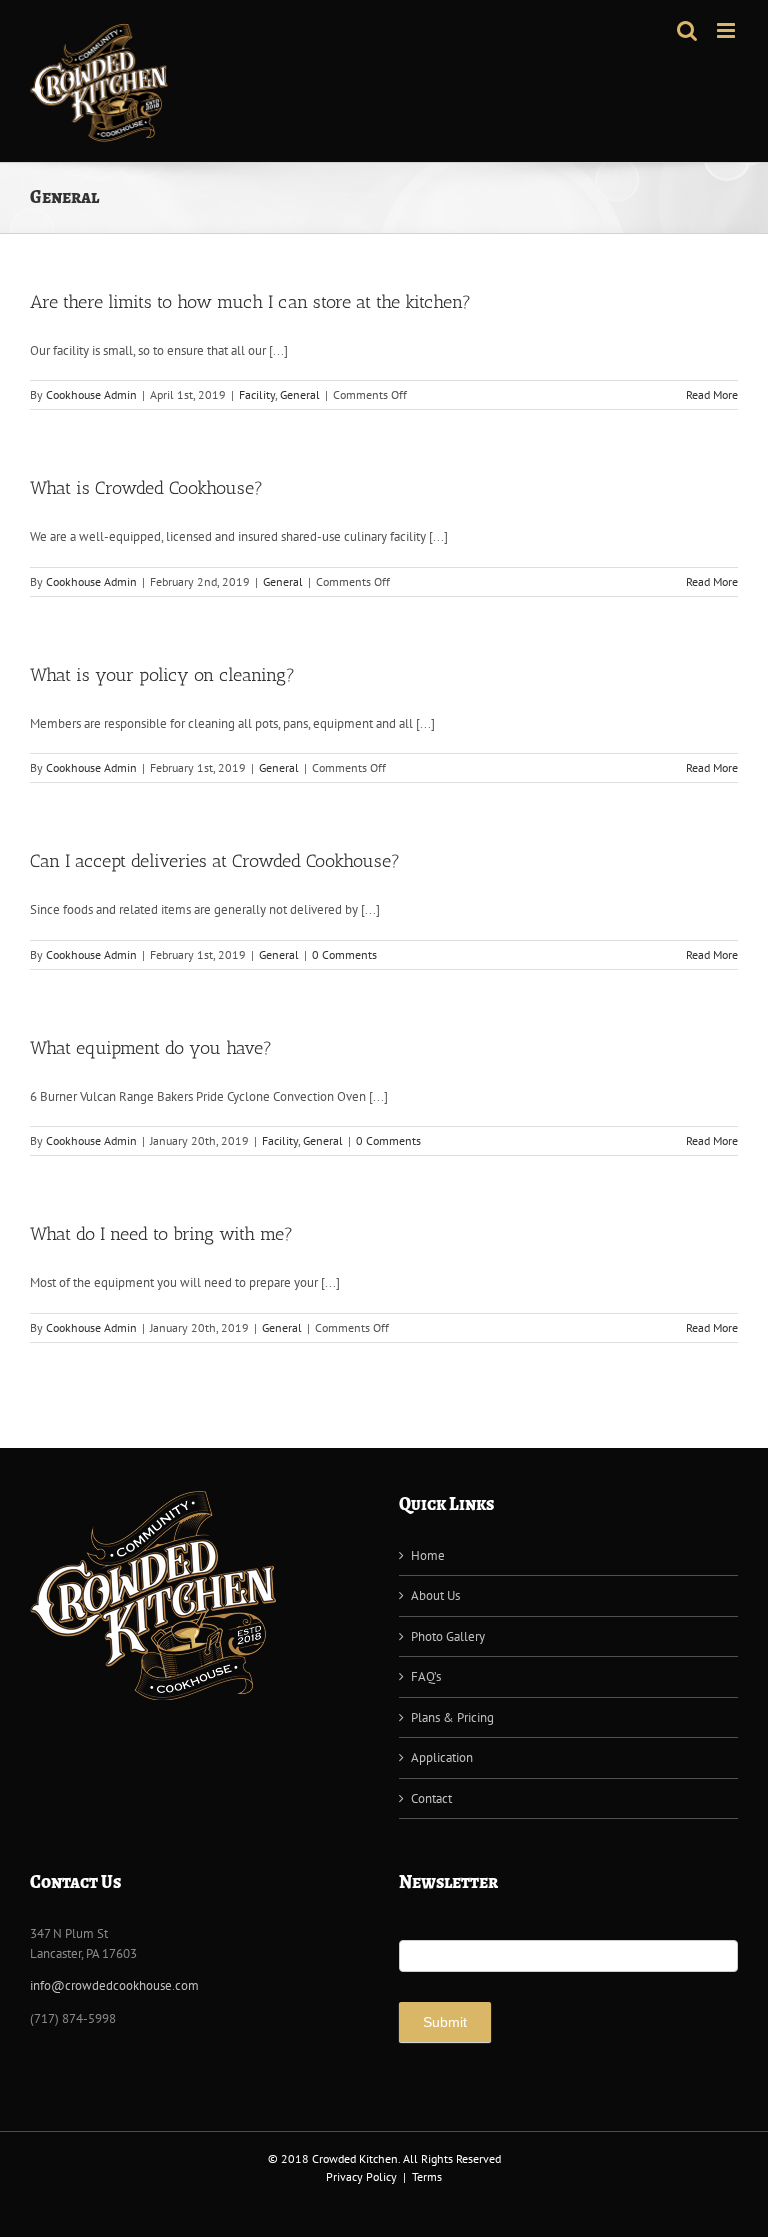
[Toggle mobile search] (687, 30)
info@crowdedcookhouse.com (114, 1985)
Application (442, 1757)
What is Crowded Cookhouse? (146, 488)
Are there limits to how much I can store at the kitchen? (250, 302)
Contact (431, 1798)
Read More (712, 394)
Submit (445, 2022)
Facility (257, 394)
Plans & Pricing (452, 1717)
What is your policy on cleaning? (162, 675)
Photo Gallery (448, 1636)
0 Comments (344, 954)
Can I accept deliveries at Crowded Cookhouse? (215, 861)
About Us (435, 1595)
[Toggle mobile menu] (727, 30)
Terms (427, 2176)
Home (428, 1555)
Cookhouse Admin (91, 394)
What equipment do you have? (151, 1048)
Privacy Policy (361, 2176)
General (300, 394)
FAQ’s (426, 1676)
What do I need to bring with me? (161, 1234)
